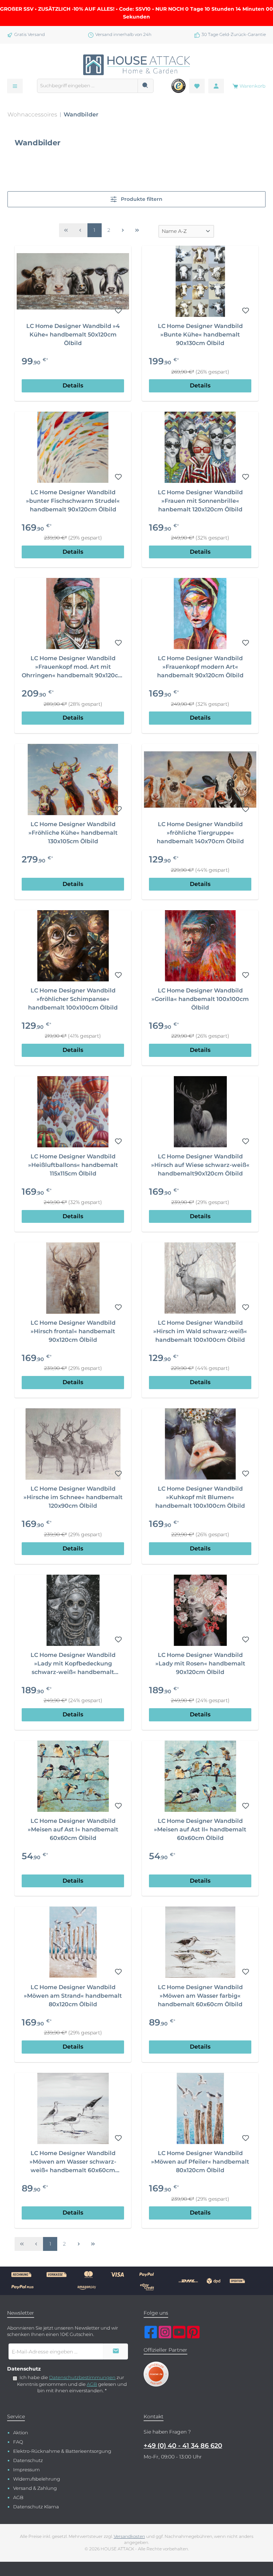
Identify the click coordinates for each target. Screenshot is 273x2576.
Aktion (21, 2433)
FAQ (18, 2442)
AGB (92, 2384)
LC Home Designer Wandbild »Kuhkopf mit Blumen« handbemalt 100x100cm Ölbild (200, 1497)
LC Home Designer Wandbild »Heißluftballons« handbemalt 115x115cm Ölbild (73, 1165)
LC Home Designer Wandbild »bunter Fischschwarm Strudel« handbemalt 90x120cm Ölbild (73, 501)
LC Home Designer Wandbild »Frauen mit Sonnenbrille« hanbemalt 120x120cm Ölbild (200, 501)
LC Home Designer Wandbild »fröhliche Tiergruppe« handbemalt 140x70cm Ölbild (200, 833)
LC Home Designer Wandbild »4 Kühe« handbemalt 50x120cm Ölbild (73, 335)
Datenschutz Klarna (36, 2507)
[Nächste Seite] (123, 230)
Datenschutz (28, 2460)
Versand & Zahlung (35, 2488)
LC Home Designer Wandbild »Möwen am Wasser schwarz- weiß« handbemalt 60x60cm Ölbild (73, 2162)
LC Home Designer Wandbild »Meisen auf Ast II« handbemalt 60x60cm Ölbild (200, 1829)
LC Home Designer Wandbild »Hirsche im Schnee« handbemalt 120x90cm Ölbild (73, 1497)
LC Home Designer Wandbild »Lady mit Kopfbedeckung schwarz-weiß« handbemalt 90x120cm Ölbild (73, 1664)
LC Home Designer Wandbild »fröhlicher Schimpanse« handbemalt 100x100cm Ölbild (73, 999)
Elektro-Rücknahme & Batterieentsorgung (62, 2451)
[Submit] (116, 2351)
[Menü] (15, 86)
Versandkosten (129, 2536)
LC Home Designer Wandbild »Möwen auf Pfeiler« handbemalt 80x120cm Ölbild (200, 2162)
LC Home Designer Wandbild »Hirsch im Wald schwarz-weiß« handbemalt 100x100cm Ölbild (200, 1331)
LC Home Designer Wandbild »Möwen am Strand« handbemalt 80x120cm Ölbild (73, 1996)
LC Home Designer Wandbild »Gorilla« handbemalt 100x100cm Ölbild (200, 999)
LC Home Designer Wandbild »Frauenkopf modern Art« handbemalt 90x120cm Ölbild (200, 667)
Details (73, 385)
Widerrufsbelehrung (37, 2479)
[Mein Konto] (216, 86)
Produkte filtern (141, 199)
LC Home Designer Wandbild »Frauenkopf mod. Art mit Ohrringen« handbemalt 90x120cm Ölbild (73, 667)
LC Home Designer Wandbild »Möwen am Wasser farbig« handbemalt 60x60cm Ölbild (200, 1996)
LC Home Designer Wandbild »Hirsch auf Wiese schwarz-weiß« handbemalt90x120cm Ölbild (200, 1165)
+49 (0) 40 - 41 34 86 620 (183, 2446)
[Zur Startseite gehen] (136, 65)
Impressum (26, 2470)
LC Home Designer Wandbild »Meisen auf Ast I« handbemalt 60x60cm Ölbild (73, 1829)
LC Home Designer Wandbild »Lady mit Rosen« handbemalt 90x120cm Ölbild (200, 1664)
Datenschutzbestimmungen (82, 2377)
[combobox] (87, 86)
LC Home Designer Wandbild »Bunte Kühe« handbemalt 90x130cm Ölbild (200, 335)
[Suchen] (146, 86)
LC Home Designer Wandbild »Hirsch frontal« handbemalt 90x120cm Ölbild (73, 1331)
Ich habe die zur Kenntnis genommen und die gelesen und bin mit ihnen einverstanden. (72, 2384)
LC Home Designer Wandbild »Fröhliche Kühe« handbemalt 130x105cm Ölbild (73, 833)
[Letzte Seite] (137, 230)
